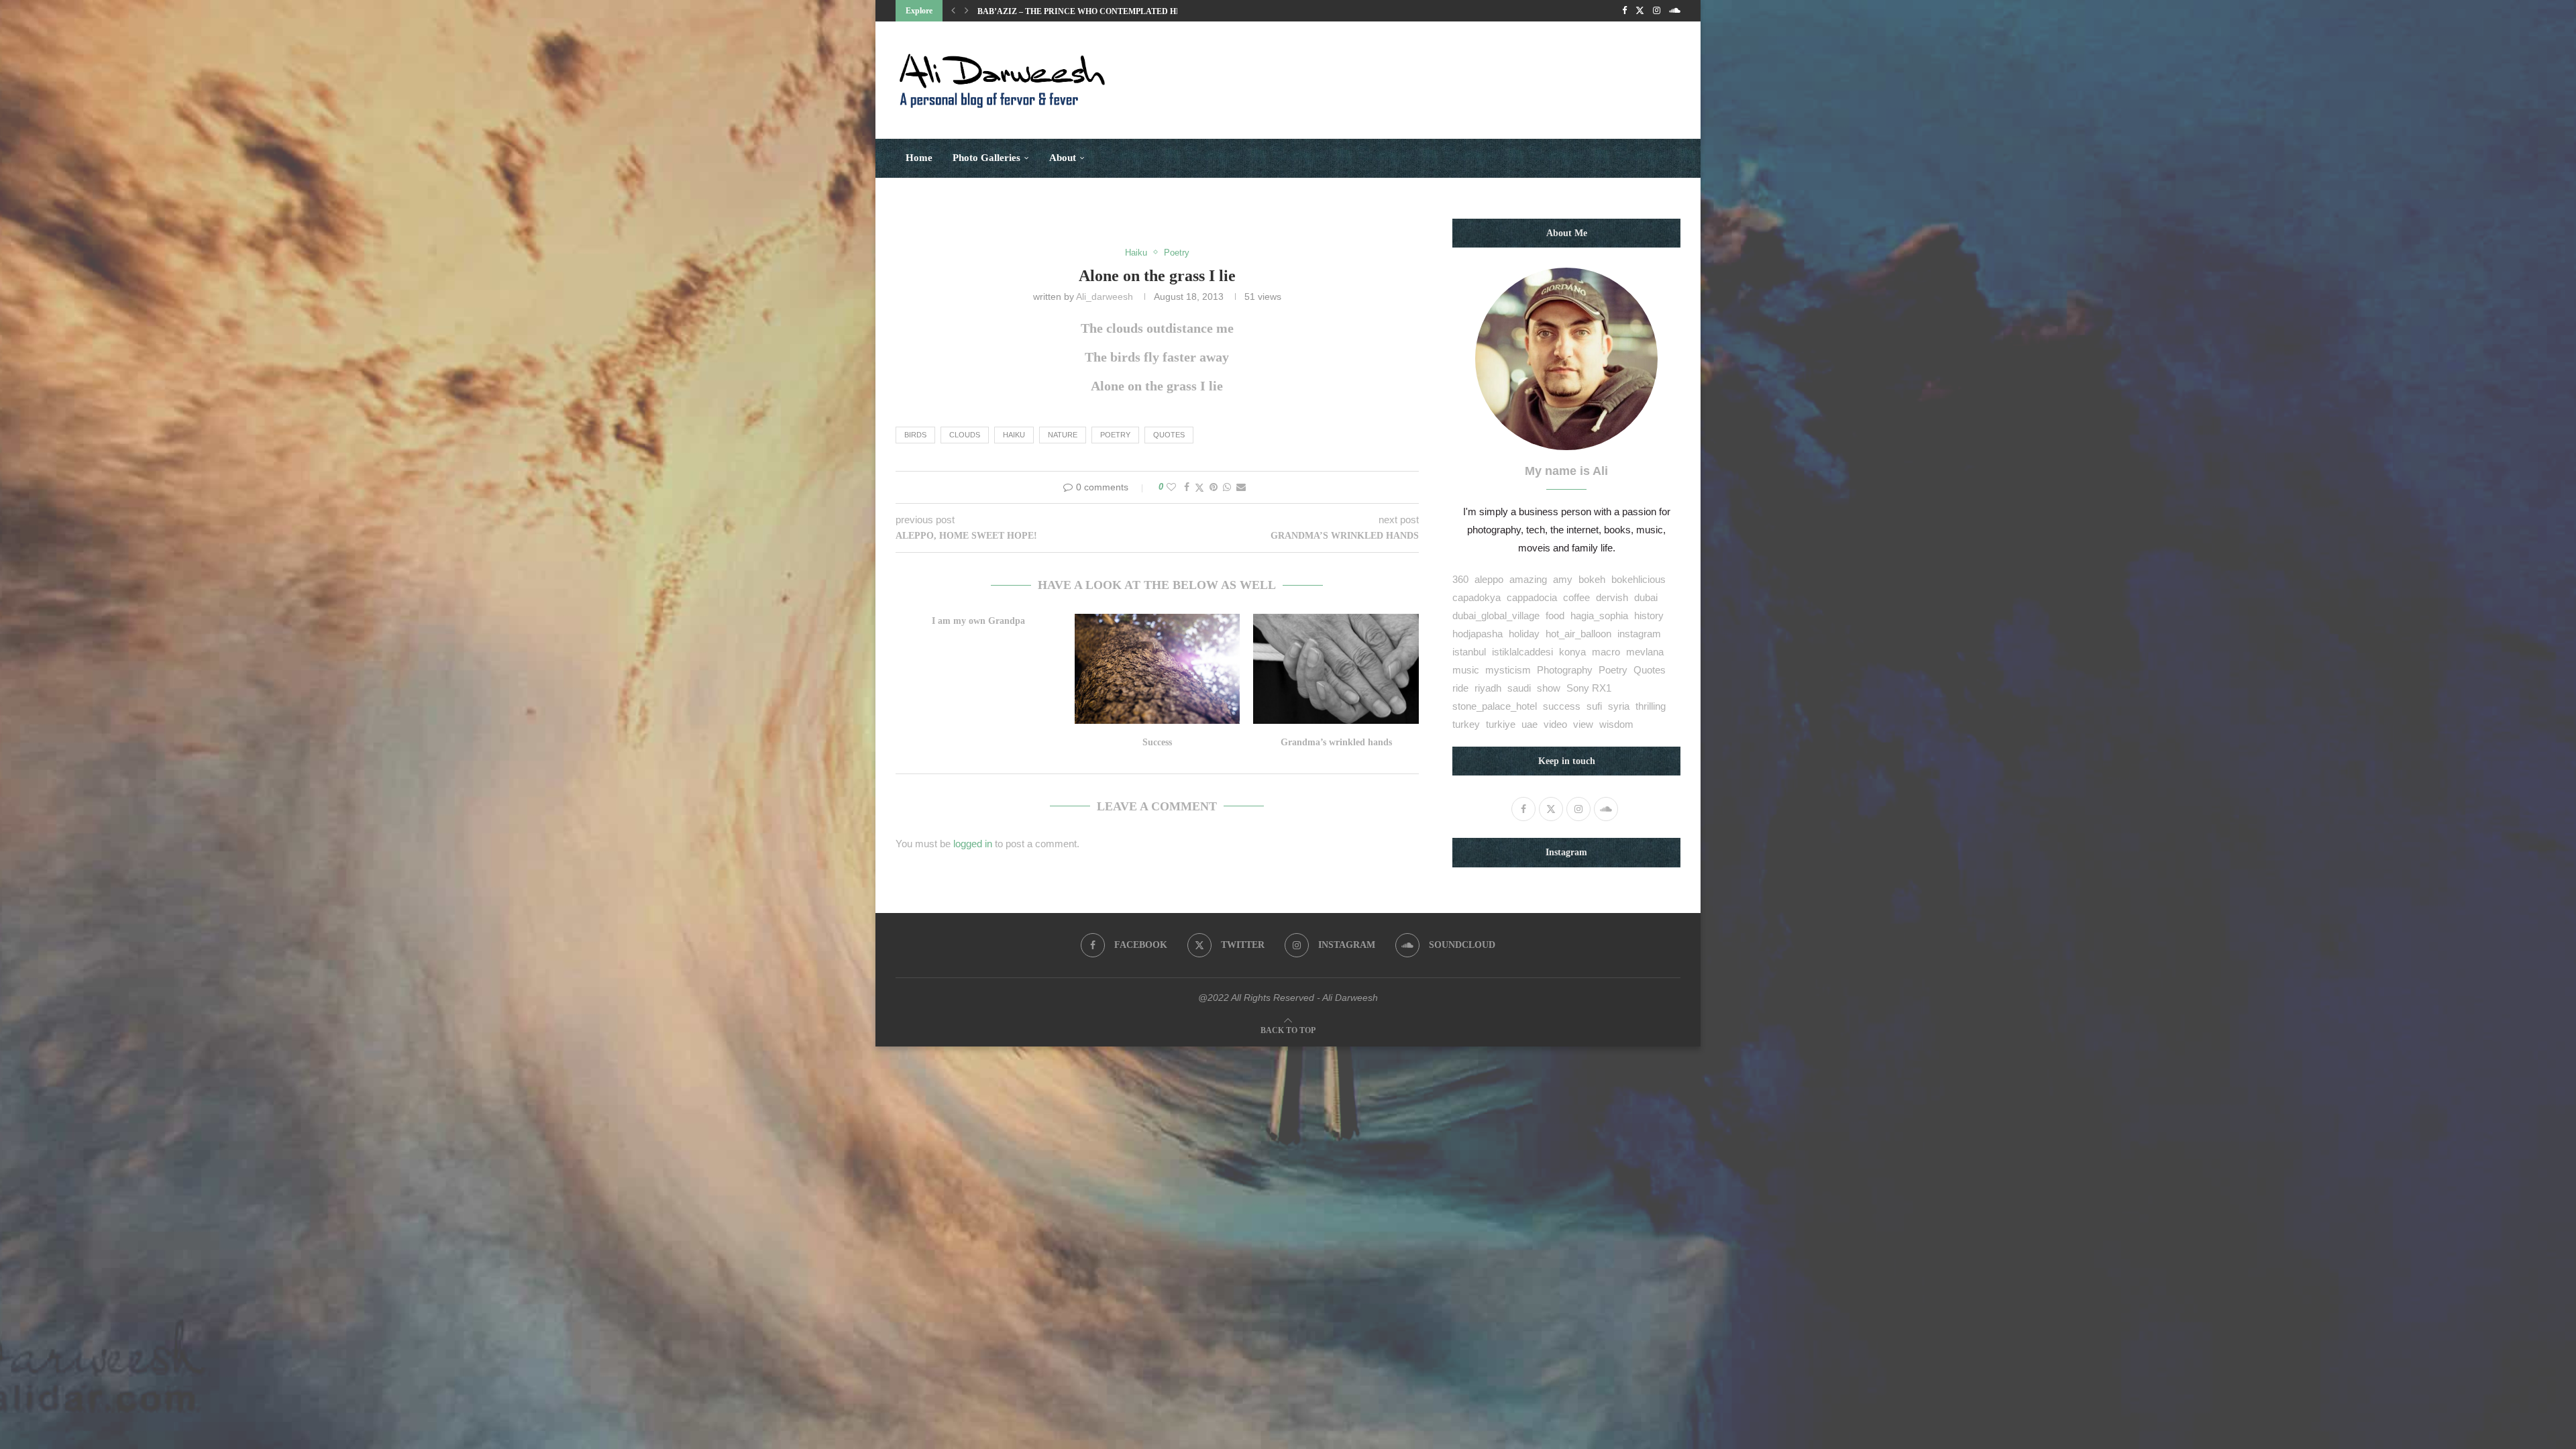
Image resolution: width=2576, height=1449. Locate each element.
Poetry (1115, 435)
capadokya (1477, 597)
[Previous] (953, 11)
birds (915, 435)
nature (1063, 435)
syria (1619, 706)
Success (1157, 742)
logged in (973, 844)
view (1583, 724)
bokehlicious (1639, 579)
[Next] (967, 11)
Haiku (1014, 435)
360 (1460, 579)
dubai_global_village (1496, 615)
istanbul (1469, 652)
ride (1460, 688)
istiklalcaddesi (1522, 652)
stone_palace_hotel (1495, 706)
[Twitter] (1640, 11)
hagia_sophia (1599, 615)
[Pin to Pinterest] (1214, 487)
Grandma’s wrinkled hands (1336, 742)
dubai (1646, 597)
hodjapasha (1478, 634)
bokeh (1592, 579)
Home (919, 158)
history (1649, 615)
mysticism (1508, 670)
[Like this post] (1171, 487)
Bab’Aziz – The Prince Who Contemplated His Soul (1093, 11)
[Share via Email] (1241, 487)
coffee (1576, 597)
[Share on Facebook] (1187, 487)
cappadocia (1532, 597)
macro (1606, 652)
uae (1529, 724)
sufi (1594, 706)
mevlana (1645, 652)
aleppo (1489, 579)
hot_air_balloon (1578, 634)
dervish (1612, 597)
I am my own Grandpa (978, 621)
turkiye (1501, 724)
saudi (1519, 688)
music (1466, 670)
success (1562, 706)
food (1555, 615)
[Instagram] (1657, 11)
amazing (1528, 579)
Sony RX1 (1589, 688)
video (1555, 724)
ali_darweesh (1105, 297)
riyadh (1488, 688)
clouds (965, 435)
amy (1563, 579)
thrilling (1651, 706)
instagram (1639, 634)
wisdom (1616, 724)
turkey (1466, 724)
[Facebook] (1624, 11)
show (1549, 688)
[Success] (1158, 669)
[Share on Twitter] (1199, 487)
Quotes (1169, 435)
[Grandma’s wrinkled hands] (1336, 669)
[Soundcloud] (1675, 11)
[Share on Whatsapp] (1227, 487)
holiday (1524, 634)
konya (1572, 652)
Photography (1565, 670)
